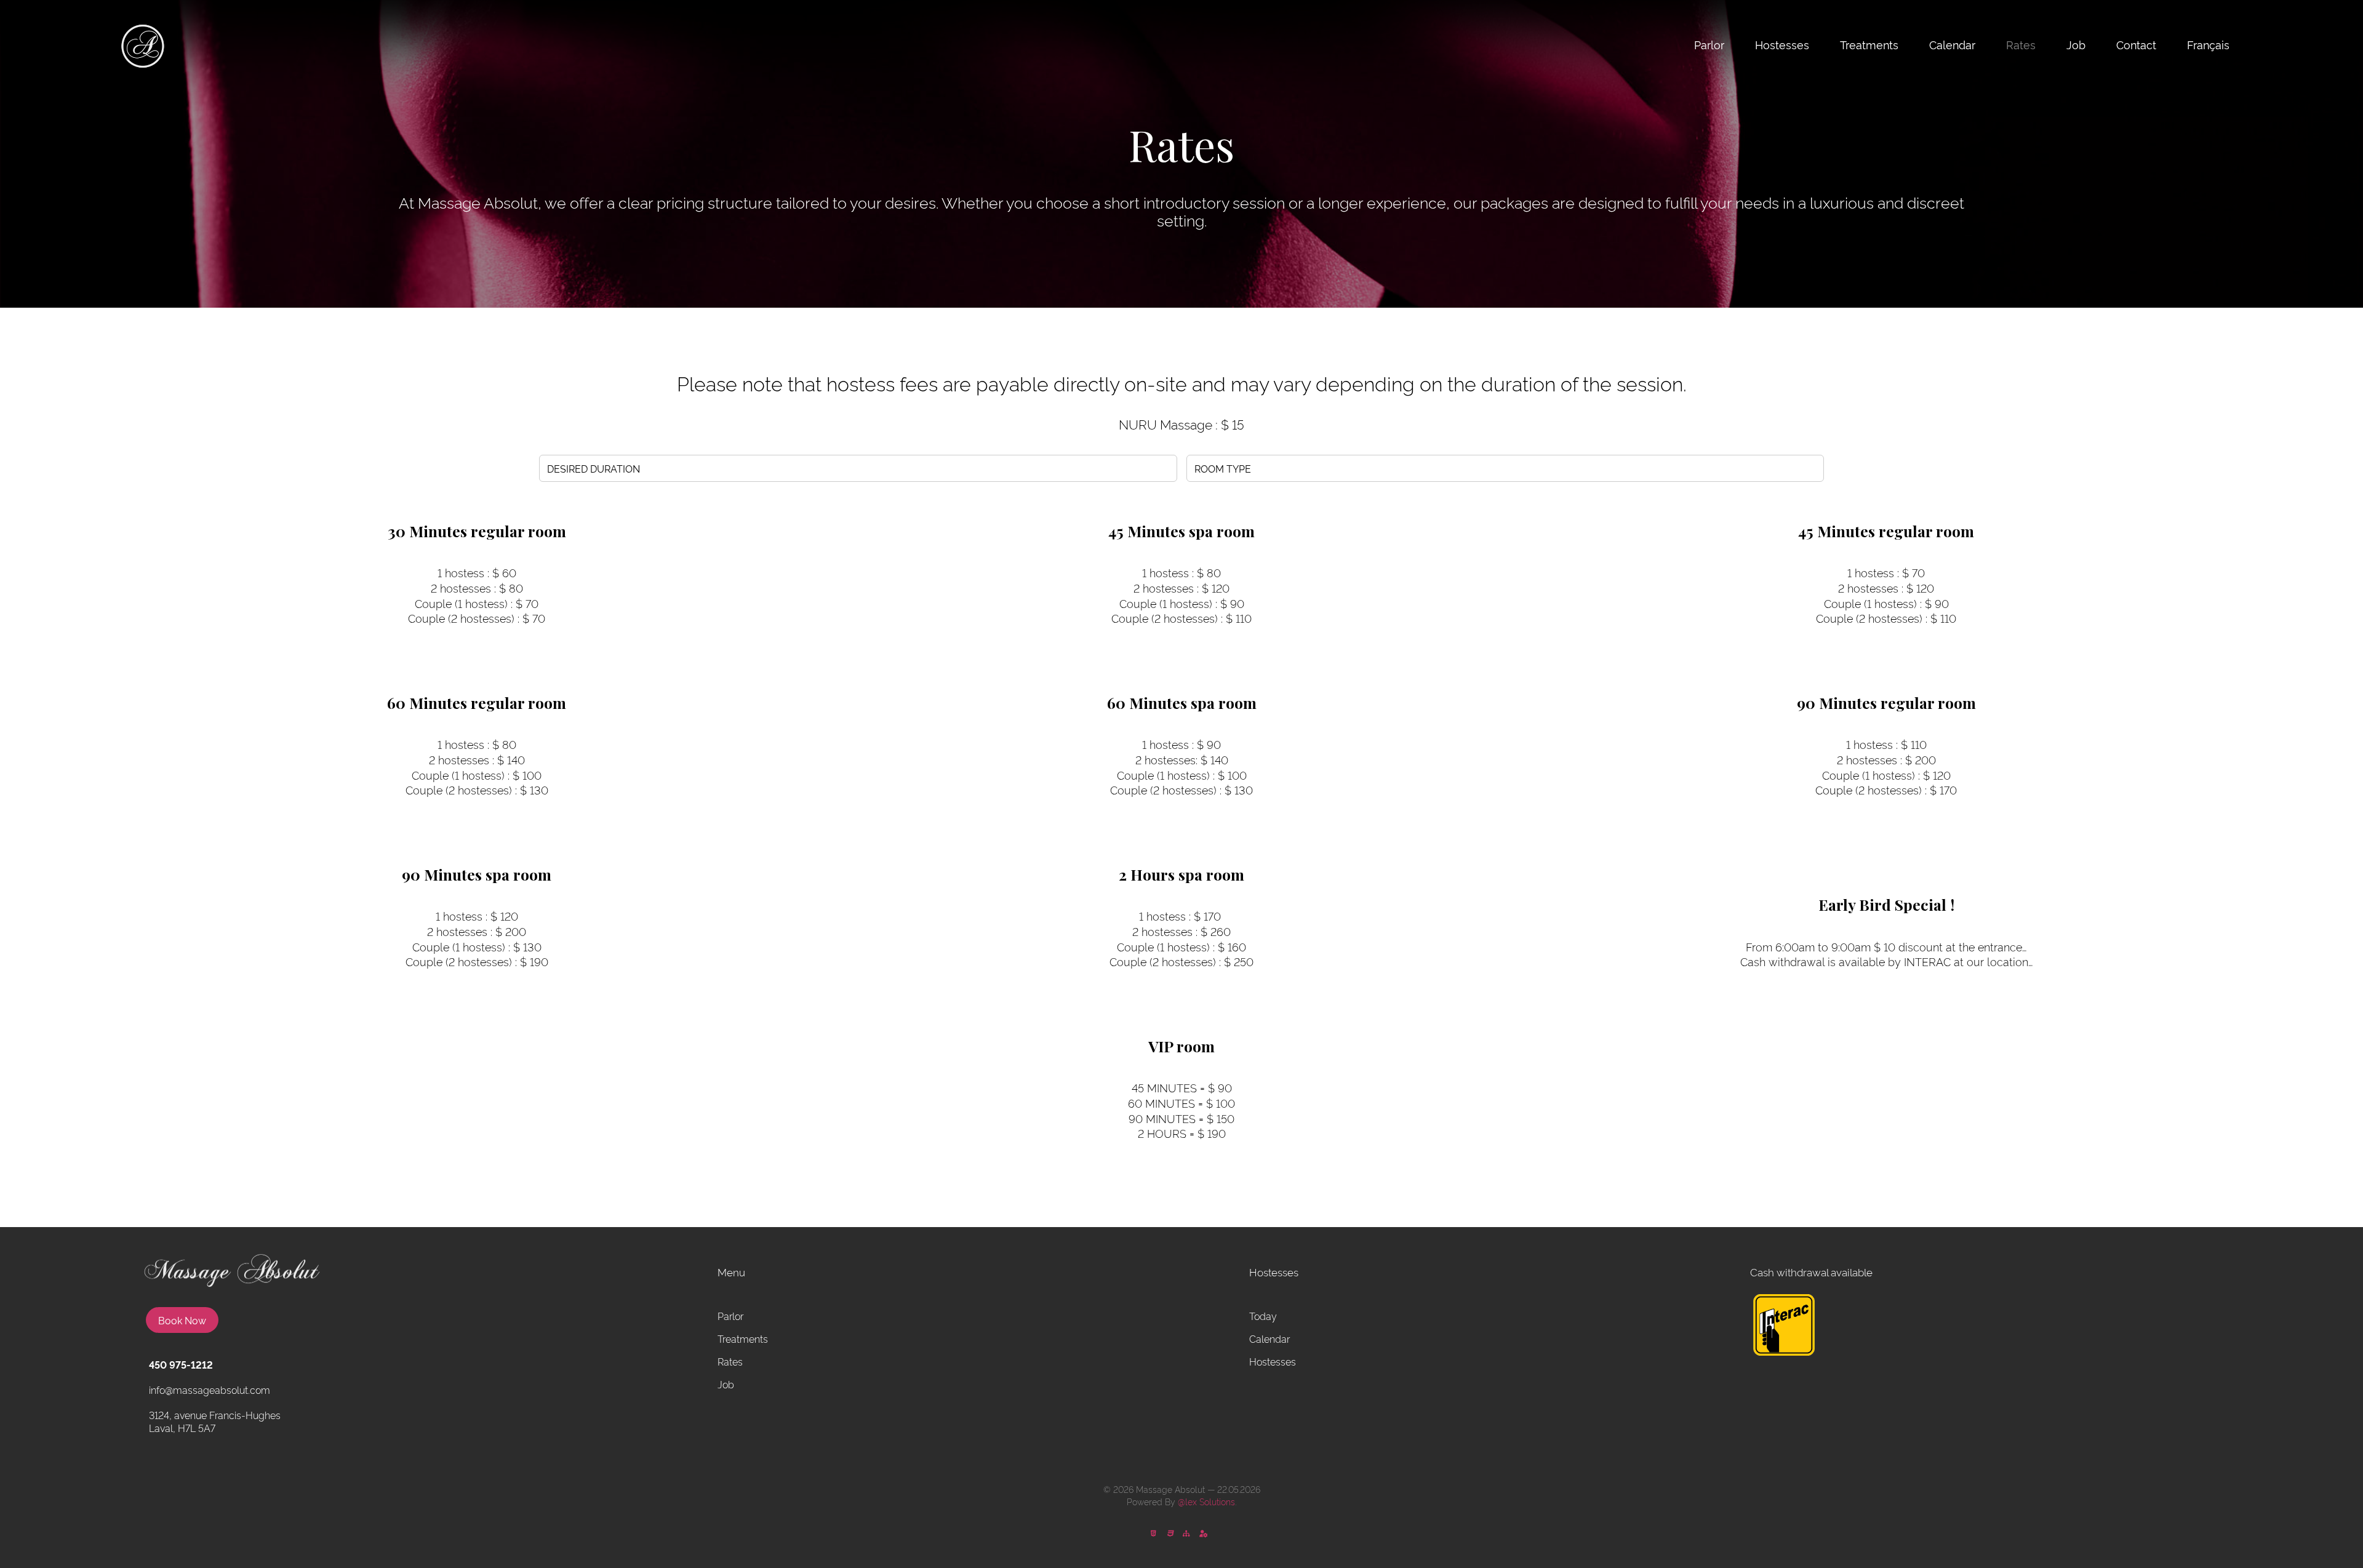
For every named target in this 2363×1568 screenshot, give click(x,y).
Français (2208, 44)
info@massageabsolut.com (210, 1390)
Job (2076, 44)
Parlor (1709, 44)
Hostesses (1782, 44)
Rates (2021, 44)
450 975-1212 (181, 1364)
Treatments (1869, 44)
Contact (2136, 44)
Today (1263, 1316)
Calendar (1952, 44)
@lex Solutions (1206, 1501)
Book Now (182, 1320)
